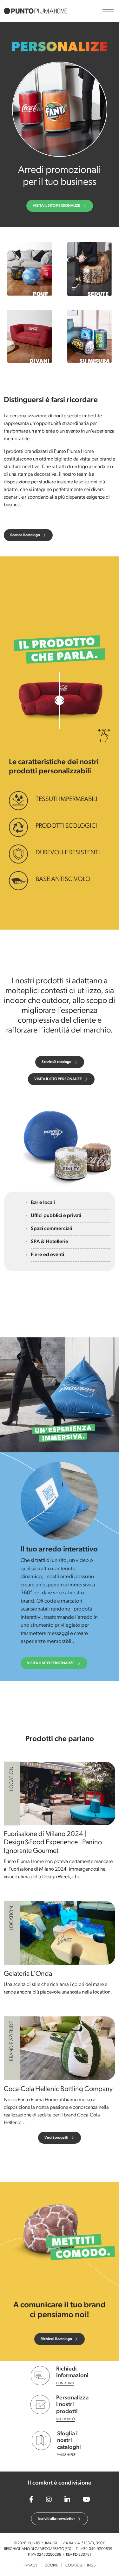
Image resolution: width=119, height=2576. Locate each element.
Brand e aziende (12, 2041)
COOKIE (51, 2566)
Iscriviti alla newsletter (56, 2519)
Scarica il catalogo (25, 535)
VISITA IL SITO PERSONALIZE (56, 206)
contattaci (65, 2383)
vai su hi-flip (66, 2455)
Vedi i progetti (56, 2138)
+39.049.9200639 (96, 2549)
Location (12, 1779)
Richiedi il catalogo (56, 2339)
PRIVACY (30, 2566)
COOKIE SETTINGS (80, 2566)
